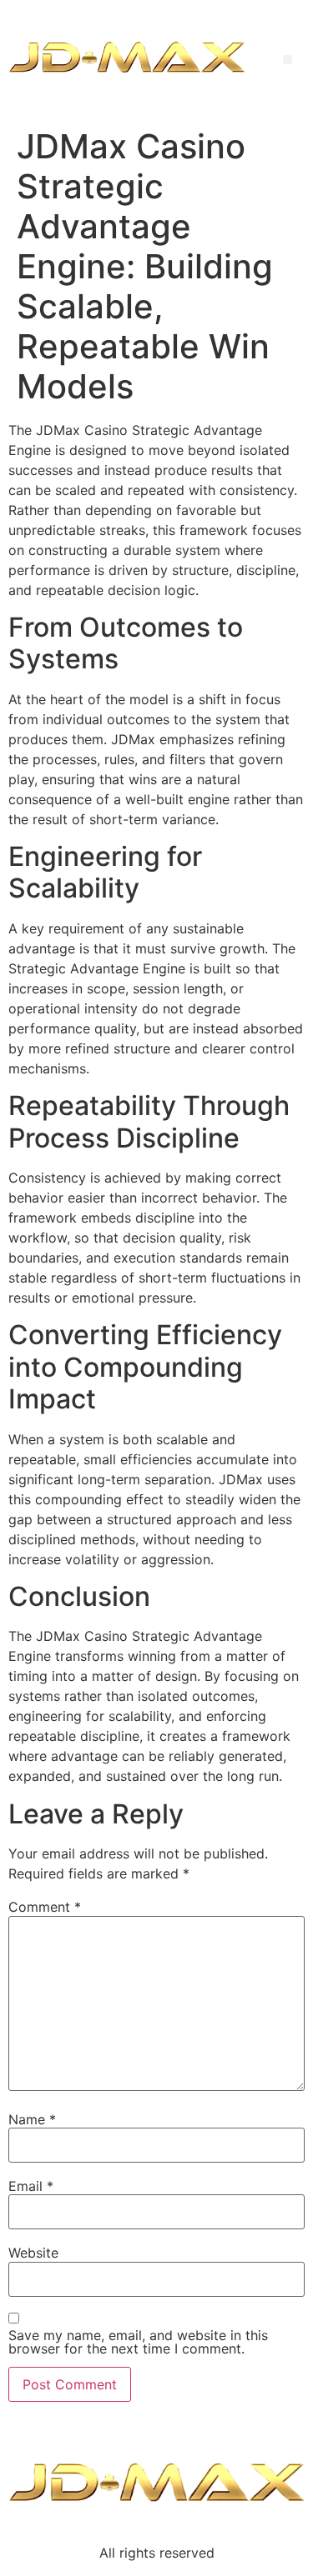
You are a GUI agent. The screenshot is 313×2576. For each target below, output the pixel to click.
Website (33, 2253)
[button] (288, 60)
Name (32, 2119)
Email (31, 2186)
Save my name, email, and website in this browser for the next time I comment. (138, 2342)
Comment (45, 1907)
